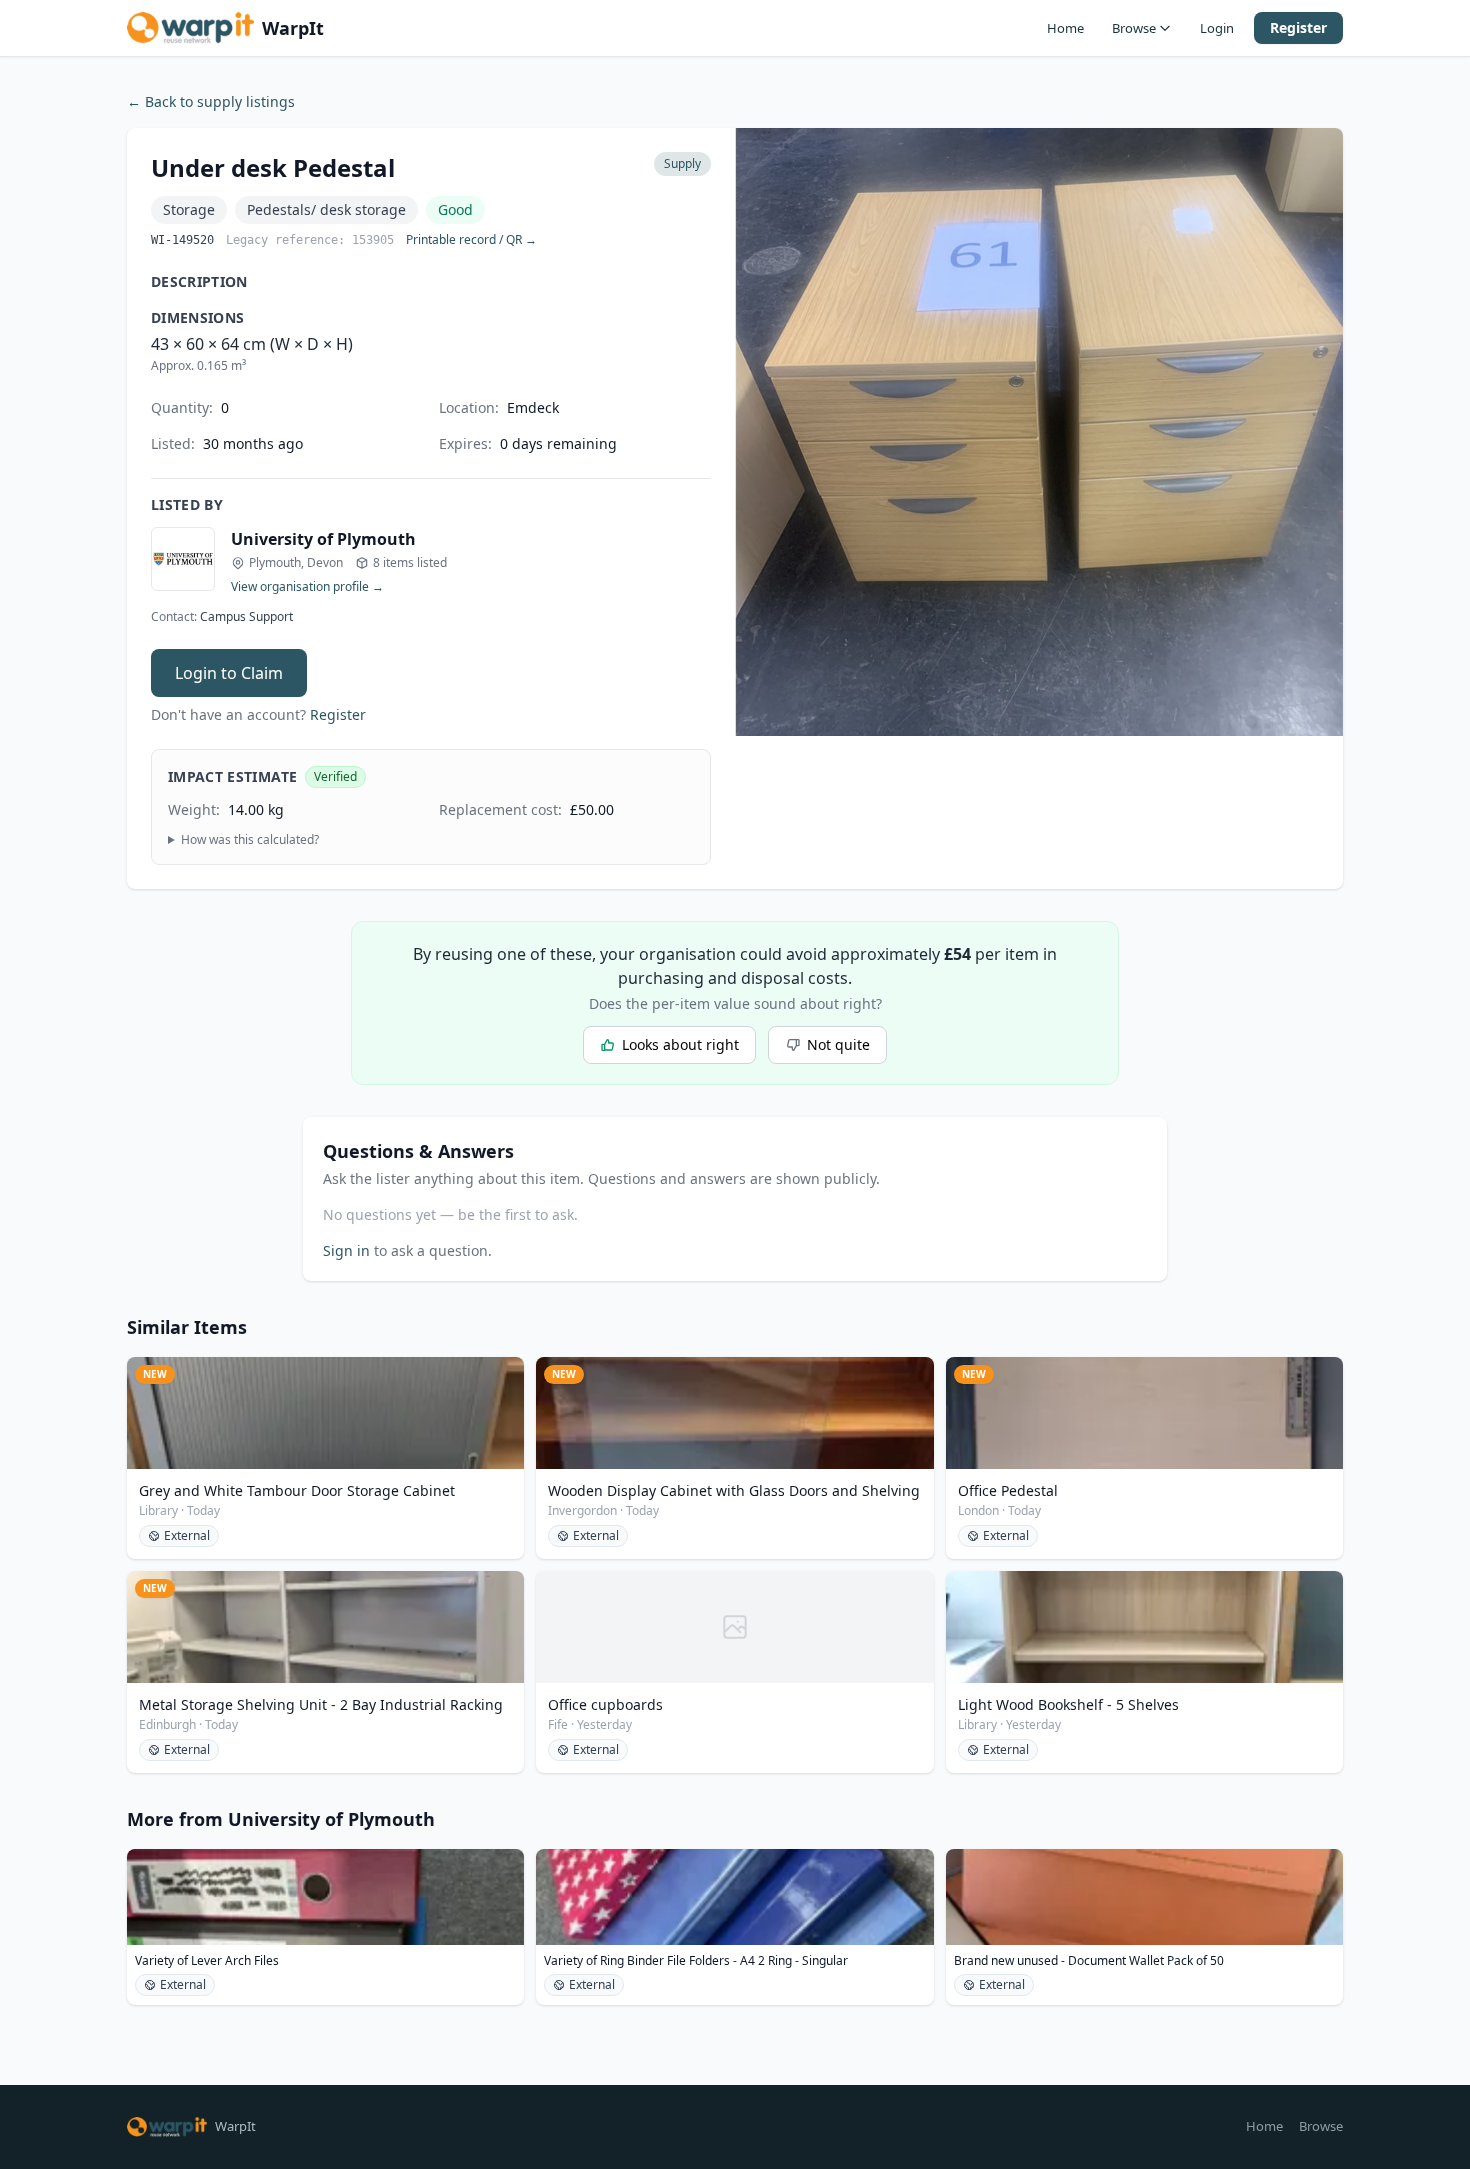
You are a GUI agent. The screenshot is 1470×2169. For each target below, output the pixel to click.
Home (1065, 28)
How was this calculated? (250, 840)
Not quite (838, 1044)
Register (1298, 27)
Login (1217, 28)
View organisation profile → (307, 587)
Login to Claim (229, 673)
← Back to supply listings (211, 101)
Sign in (346, 1250)
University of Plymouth (323, 539)
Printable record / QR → (471, 240)
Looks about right (680, 1044)
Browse (1134, 28)
